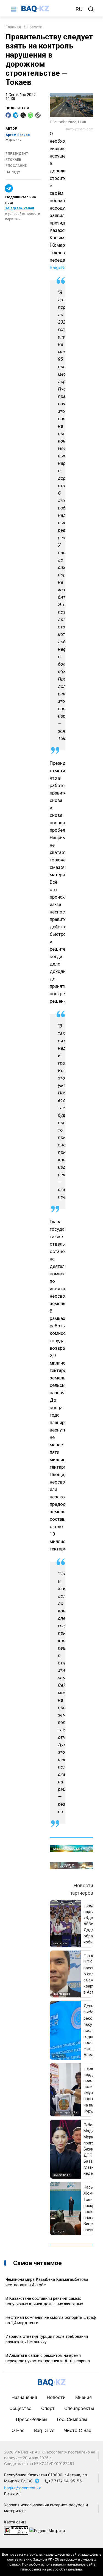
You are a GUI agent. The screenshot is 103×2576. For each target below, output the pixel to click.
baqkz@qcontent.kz (23, 2488)
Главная (13, 27)
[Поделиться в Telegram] (16, 115)
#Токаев (13, 160)
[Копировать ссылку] (38, 115)
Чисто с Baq (78, 2430)
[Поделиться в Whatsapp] (30, 115)
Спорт (48, 2408)
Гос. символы (72, 2419)
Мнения (83, 2397)
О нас (18, 2430)
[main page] (46, 9)
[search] (91, 9)
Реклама (12, 2494)
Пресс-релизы (32, 2419)
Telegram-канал (20, 208)
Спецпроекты (79, 2408)
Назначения (24, 2397)
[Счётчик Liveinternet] (16, 2530)
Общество (20, 2408)
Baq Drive (44, 2430)
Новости (34, 27)
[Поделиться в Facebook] (8, 115)
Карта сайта (15, 2522)
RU (79, 9)
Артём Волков (18, 135)
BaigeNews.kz (64, 267)
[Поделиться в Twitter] (23, 115)
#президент (17, 154)
